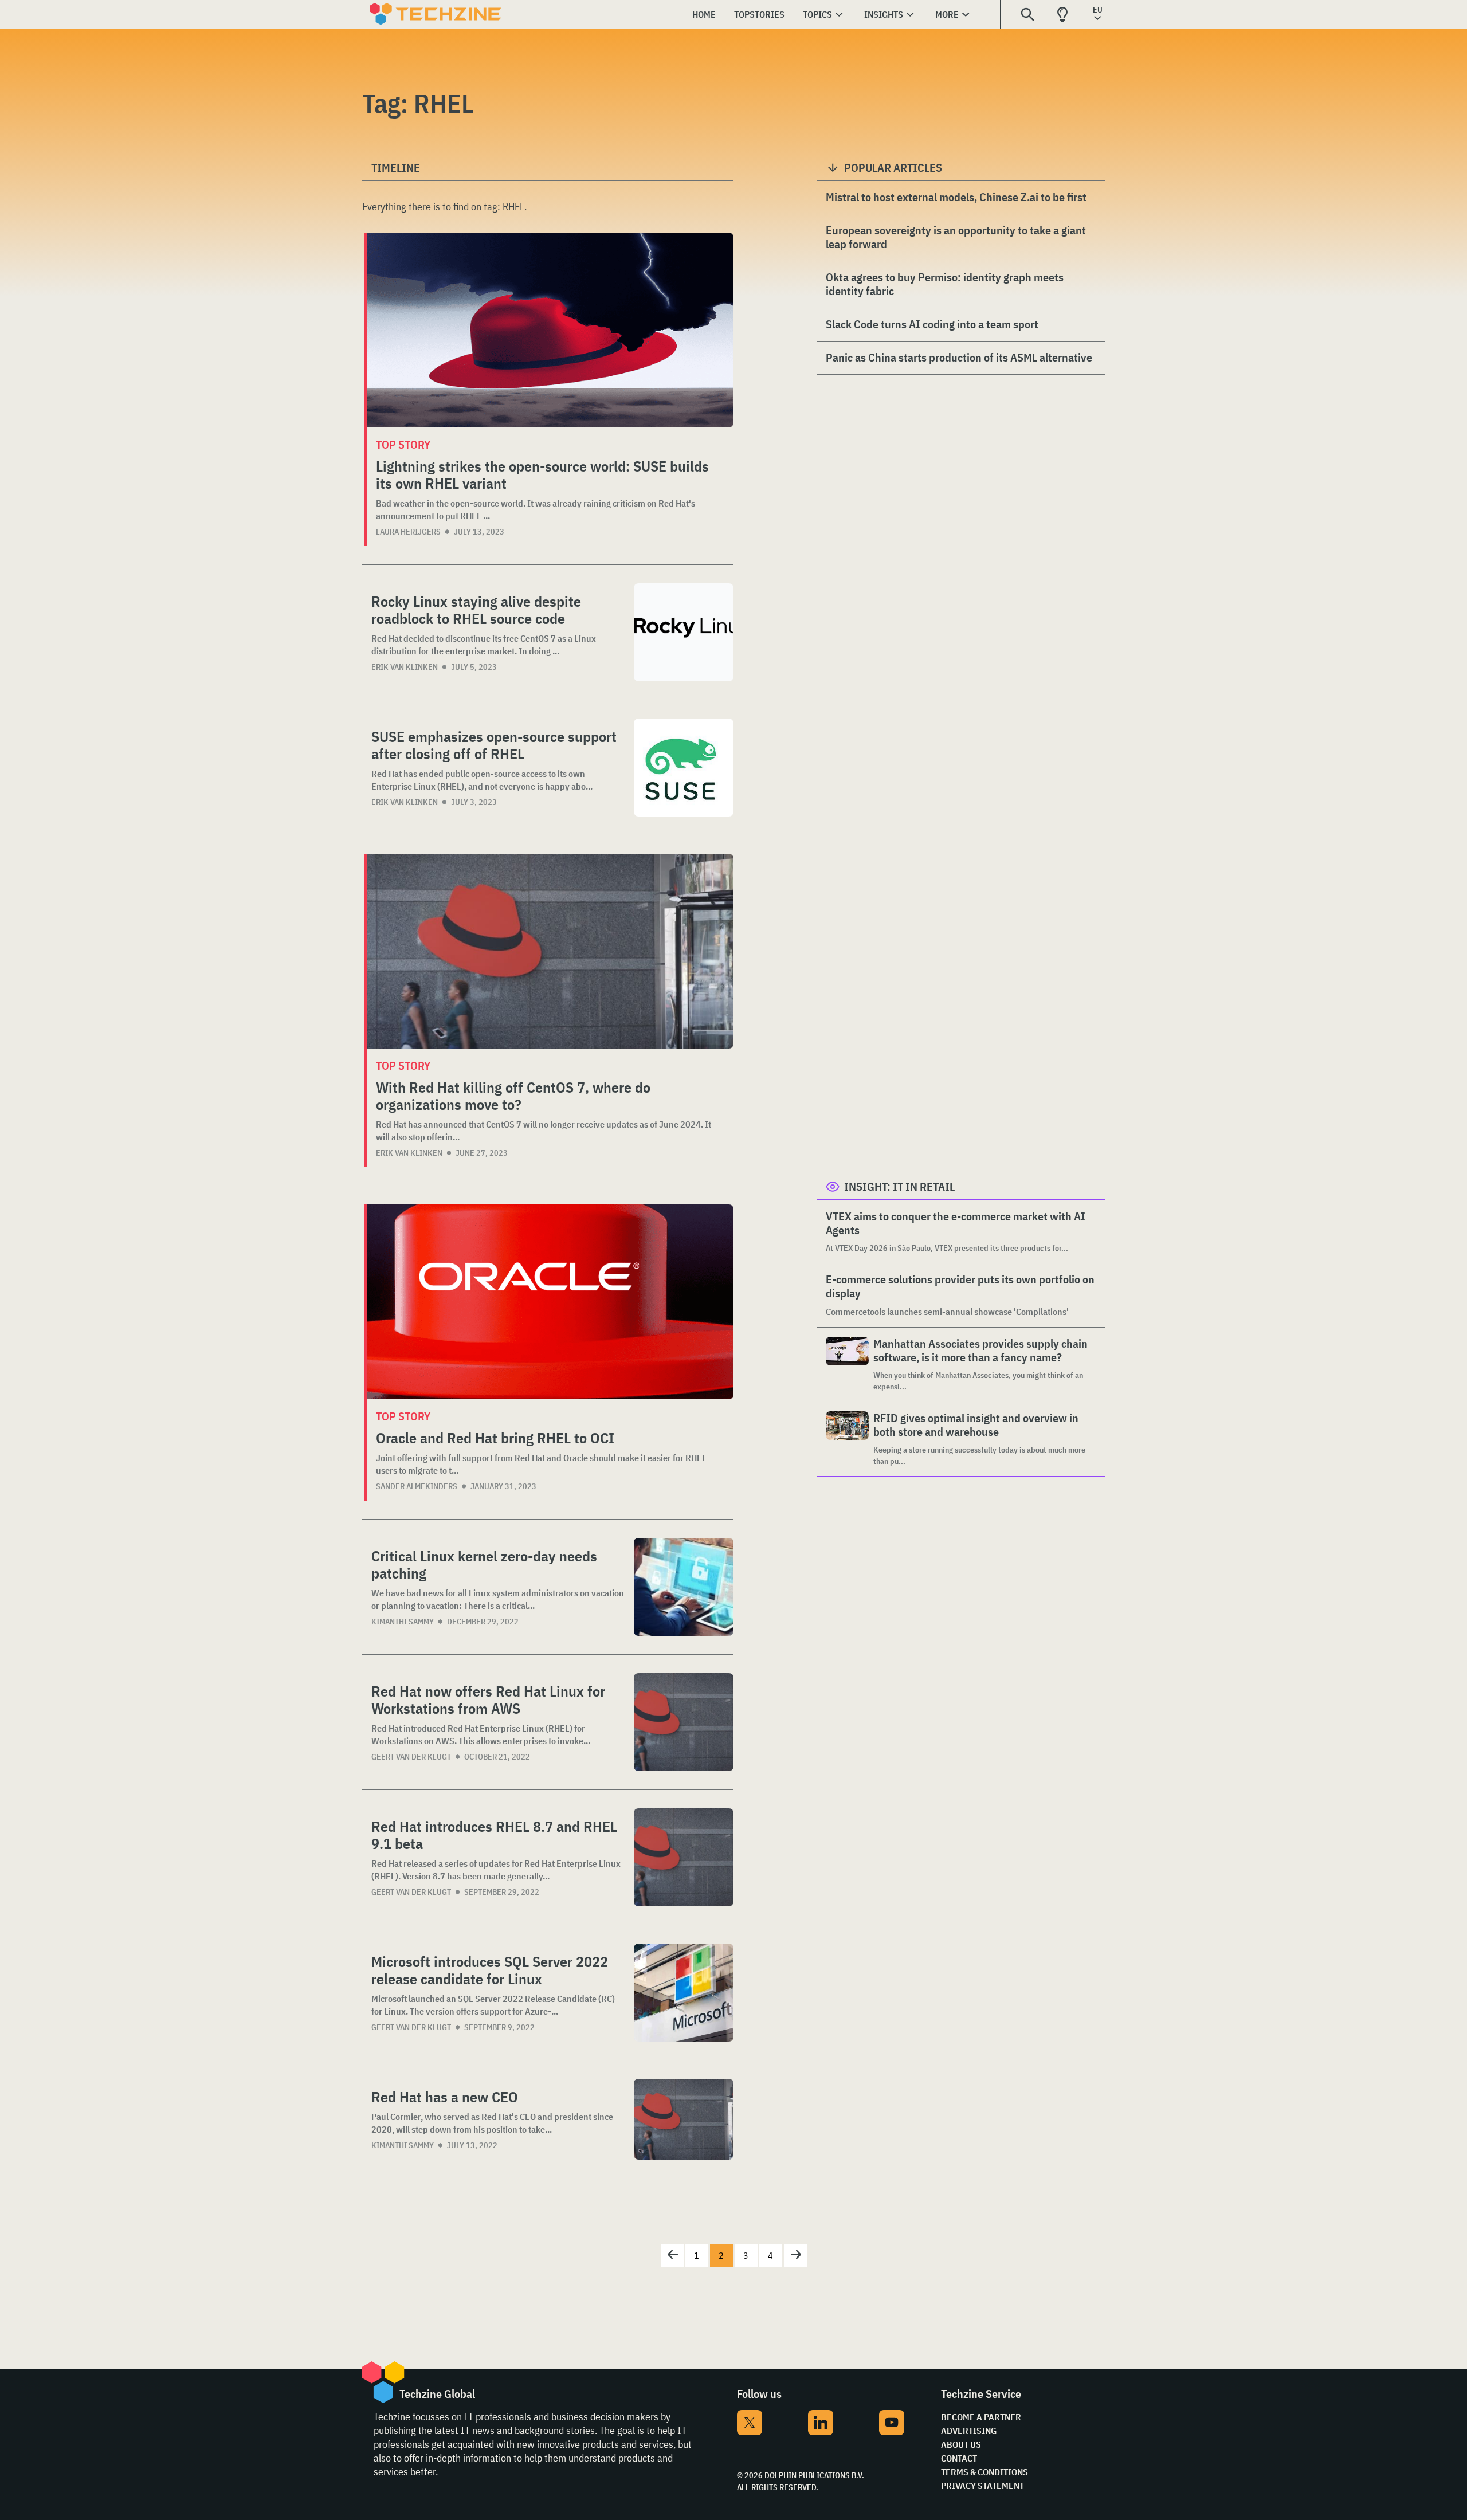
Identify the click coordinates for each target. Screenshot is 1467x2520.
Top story (403, 444)
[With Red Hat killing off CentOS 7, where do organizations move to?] (550, 951)
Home (704, 14)
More (947, 14)
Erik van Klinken (405, 667)
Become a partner (981, 2417)
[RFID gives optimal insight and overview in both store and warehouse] (847, 1439)
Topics (817, 14)
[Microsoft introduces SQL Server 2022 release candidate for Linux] (684, 1993)
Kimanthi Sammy (403, 1622)
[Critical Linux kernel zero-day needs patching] (684, 1587)
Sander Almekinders (417, 1486)
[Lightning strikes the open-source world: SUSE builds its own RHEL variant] (550, 330)
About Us (961, 2444)
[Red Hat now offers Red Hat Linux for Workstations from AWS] (684, 1722)
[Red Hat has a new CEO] (684, 2119)
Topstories (759, 14)
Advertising (969, 2431)
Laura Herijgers (408, 532)
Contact (959, 2458)
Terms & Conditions (984, 2472)
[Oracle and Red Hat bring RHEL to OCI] (550, 1302)
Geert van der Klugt (411, 1757)
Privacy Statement (982, 2486)
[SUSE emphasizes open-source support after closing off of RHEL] (684, 768)
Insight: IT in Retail (899, 1186)
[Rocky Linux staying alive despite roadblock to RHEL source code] (684, 632)
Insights (884, 14)
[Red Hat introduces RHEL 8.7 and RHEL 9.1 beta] (684, 1857)
